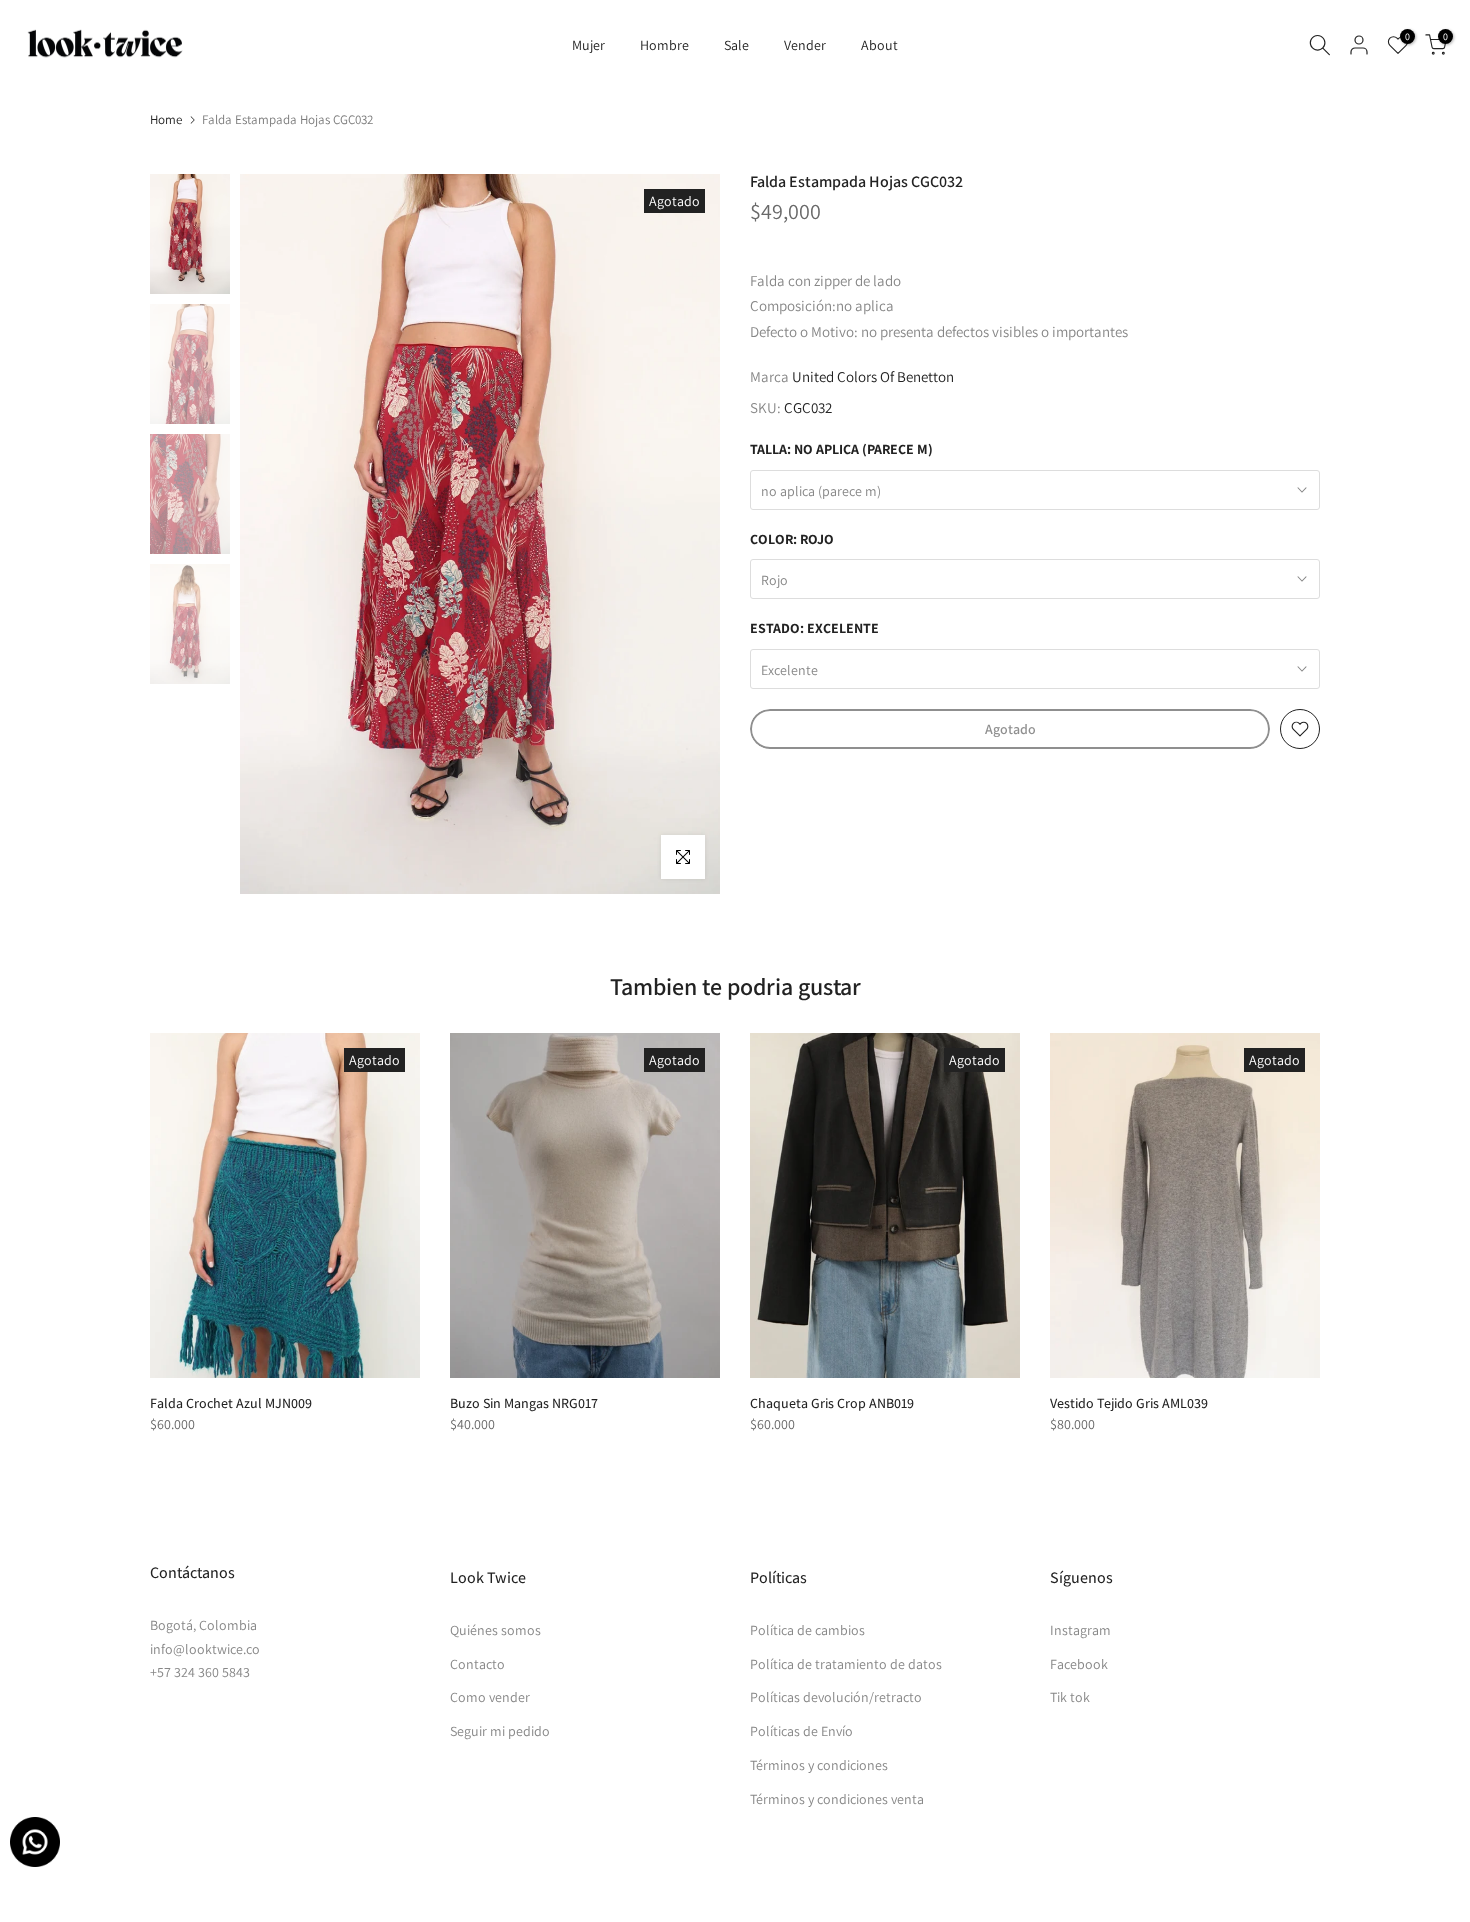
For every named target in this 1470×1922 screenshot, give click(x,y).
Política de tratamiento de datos (846, 1664)
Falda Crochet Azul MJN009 (231, 1403)
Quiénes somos (495, 1630)
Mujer (588, 45)
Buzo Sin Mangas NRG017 (524, 1403)
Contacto (477, 1664)
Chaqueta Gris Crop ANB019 (832, 1403)
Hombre (664, 45)
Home (166, 119)
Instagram (1080, 1630)
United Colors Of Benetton (873, 376)
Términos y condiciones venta (837, 1799)
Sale (736, 45)
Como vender (490, 1697)
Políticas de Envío (801, 1731)
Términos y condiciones (819, 1765)
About (879, 45)
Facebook (1079, 1664)
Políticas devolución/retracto (836, 1697)
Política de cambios (807, 1630)
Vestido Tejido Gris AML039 (1129, 1403)
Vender (805, 45)
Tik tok (1070, 1697)
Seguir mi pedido (500, 1731)
